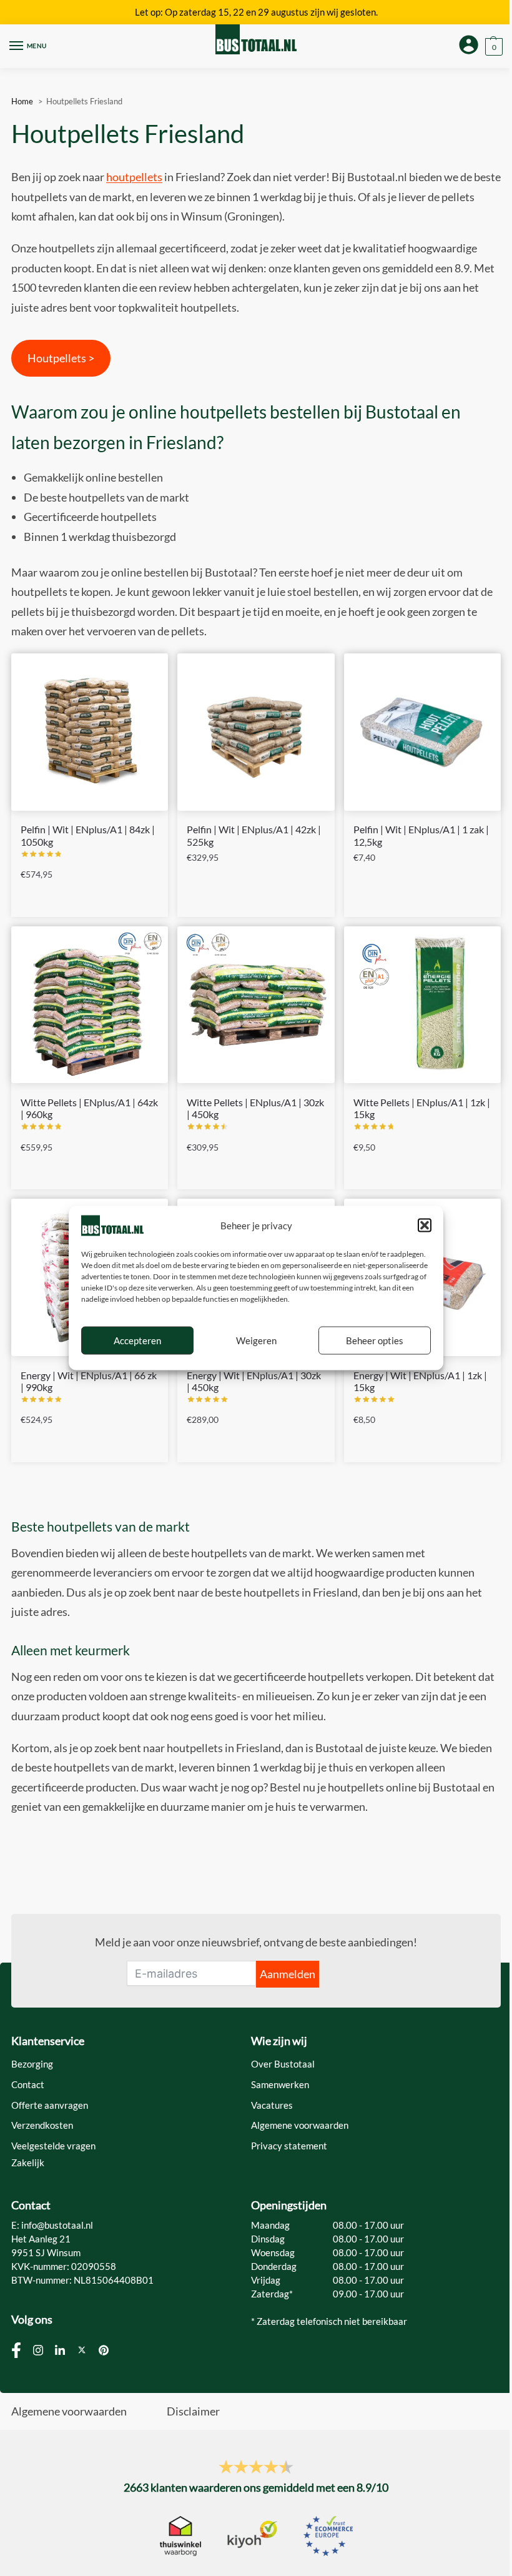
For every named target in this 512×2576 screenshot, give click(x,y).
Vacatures (272, 2105)
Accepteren (137, 1340)
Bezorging (32, 2064)
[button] (425, 1226)
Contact (28, 2085)
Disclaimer (193, 2411)
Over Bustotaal (283, 2064)
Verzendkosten (42, 2125)
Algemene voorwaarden (300, 2125)
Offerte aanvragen (50, 2105)
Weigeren (256, 1340)
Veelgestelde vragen (53, 2146)
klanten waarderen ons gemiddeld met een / (256, 2487)
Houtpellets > (61, 358)
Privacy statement (289, 2146)
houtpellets (134, 177)
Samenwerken (280, 2085)
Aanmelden (288, 1974)
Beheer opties (375, 1340)
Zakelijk (28, 2163)
